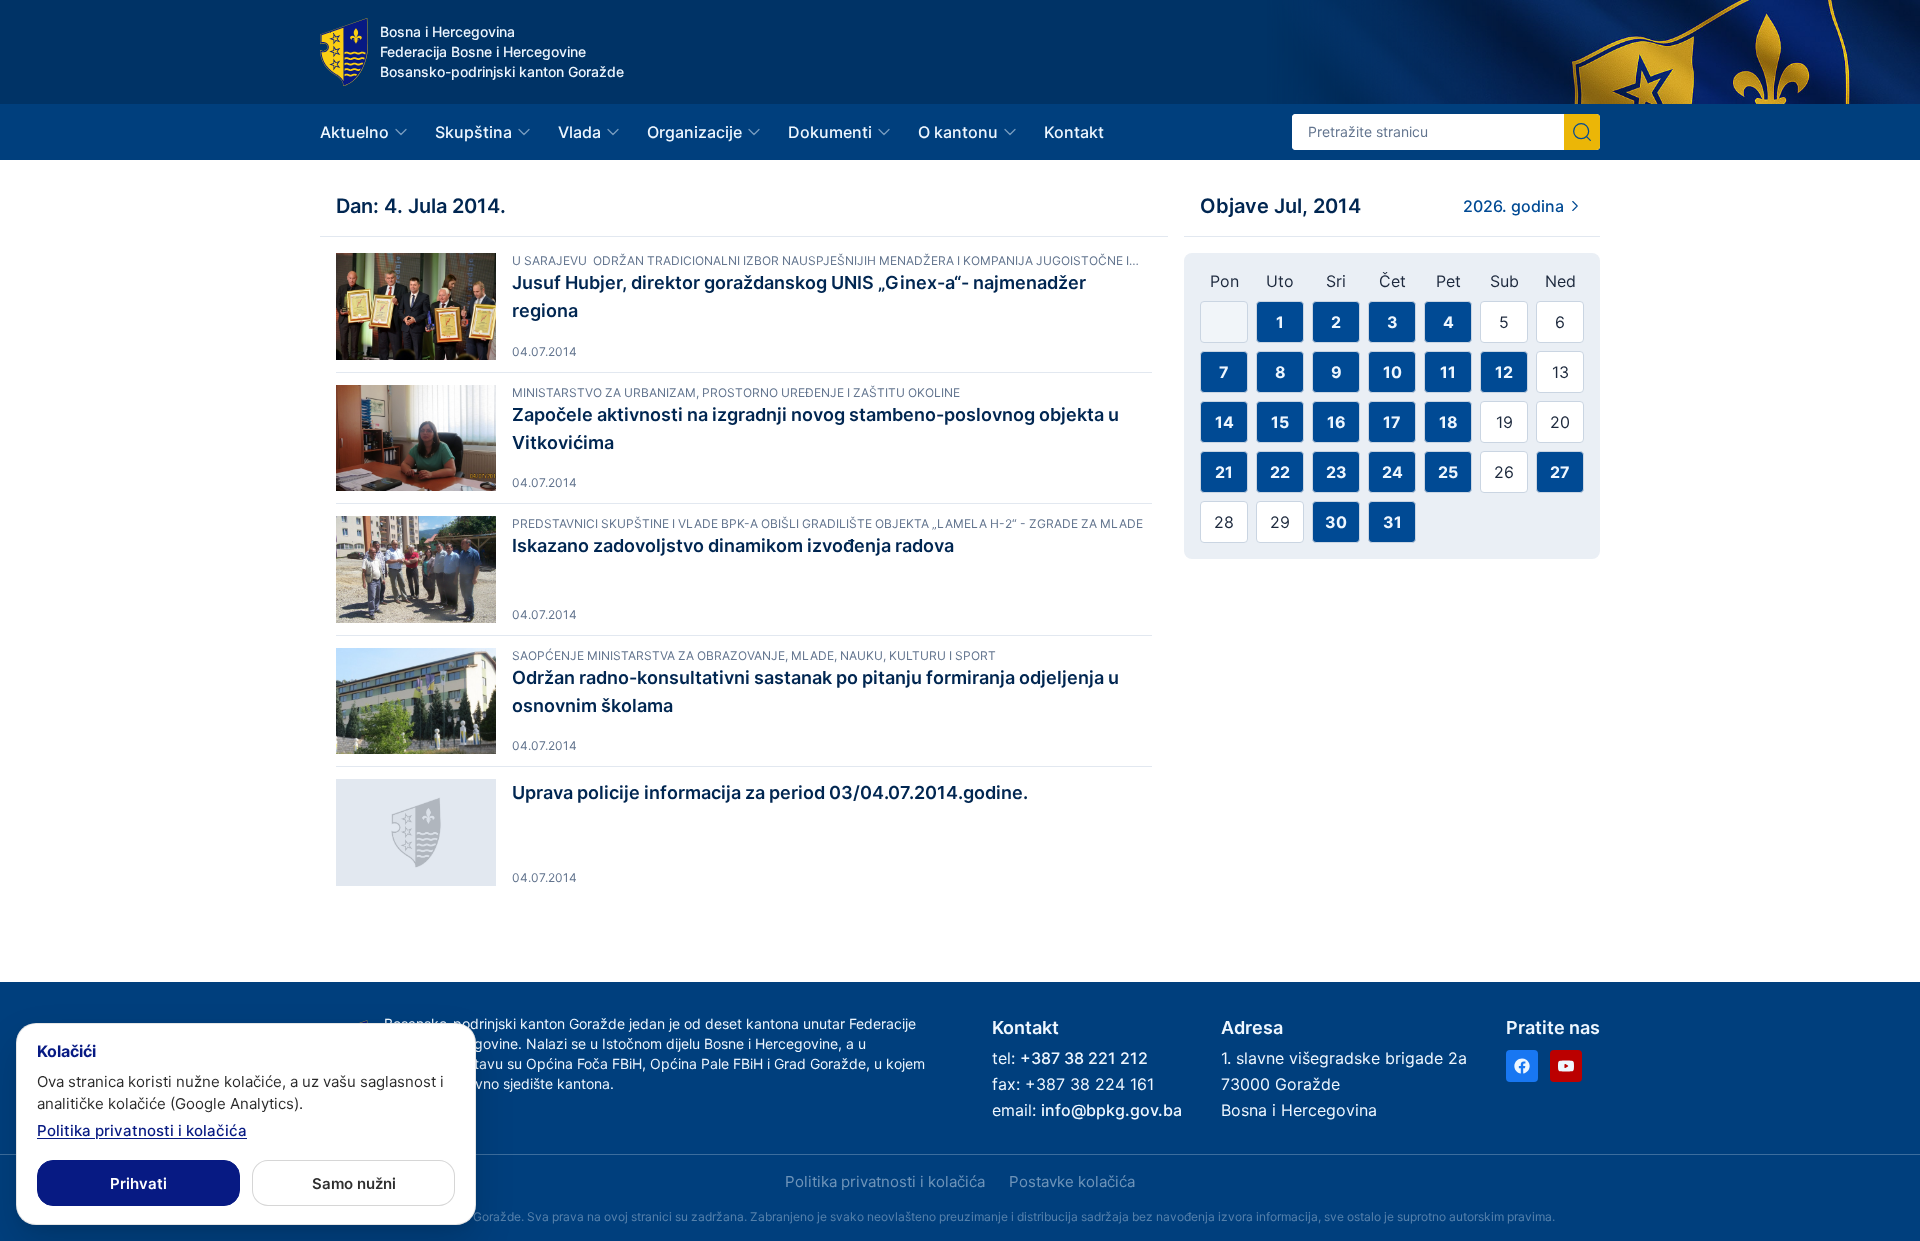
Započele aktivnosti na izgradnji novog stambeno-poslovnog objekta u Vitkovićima (815, 428)
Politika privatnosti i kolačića (885, 1181)
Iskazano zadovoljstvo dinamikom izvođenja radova (733, 545)
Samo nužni (354, 1183)
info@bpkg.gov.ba (1111, 1110)
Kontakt (1074, 132)
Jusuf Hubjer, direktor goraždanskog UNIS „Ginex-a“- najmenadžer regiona (799, 296)
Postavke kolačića (1072, 1181)
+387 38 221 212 (1084, 1058)
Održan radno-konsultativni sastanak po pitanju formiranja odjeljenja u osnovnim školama (815, 691)
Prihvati (138, 1183)
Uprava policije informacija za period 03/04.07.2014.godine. (770, 792)
